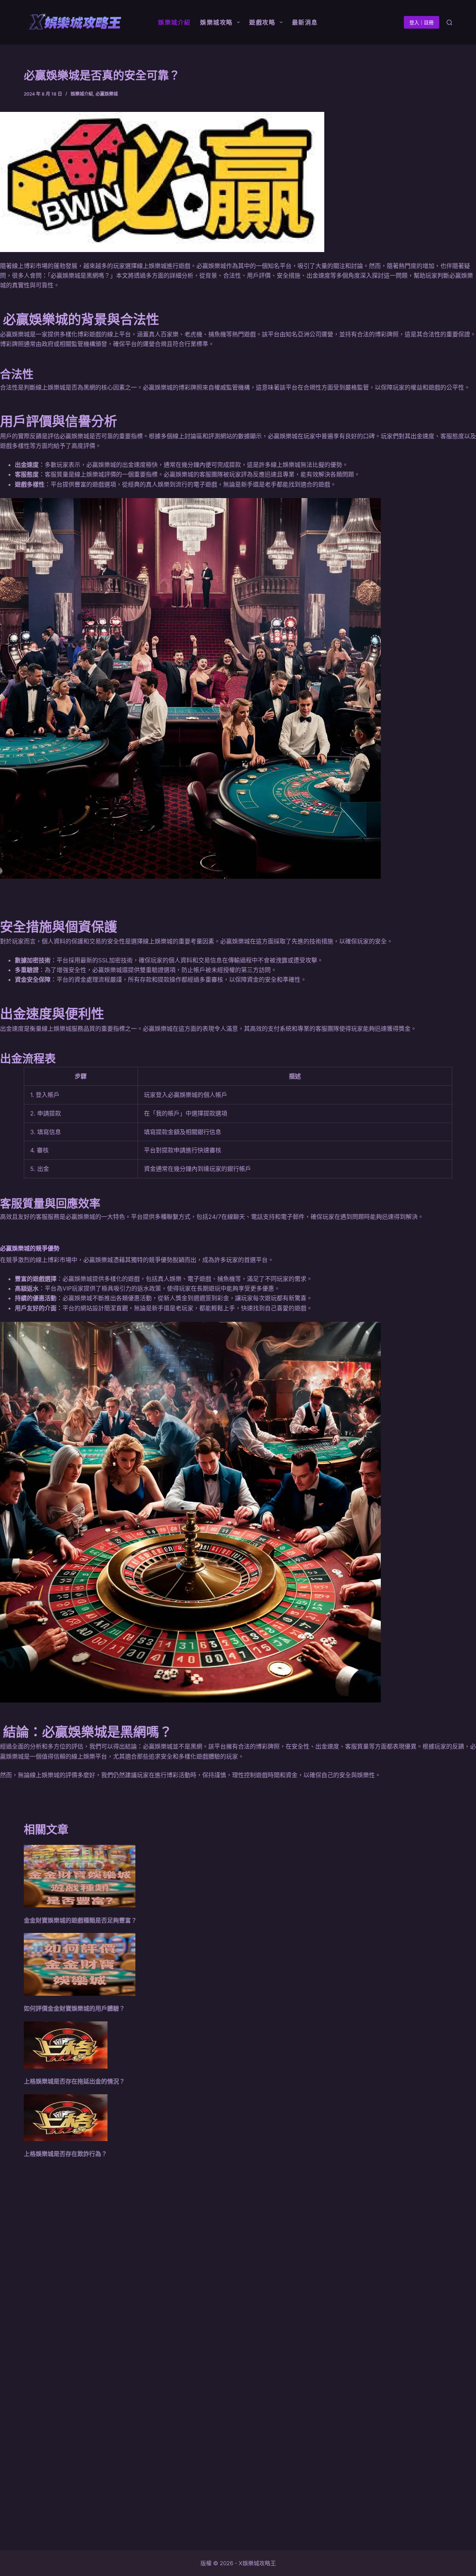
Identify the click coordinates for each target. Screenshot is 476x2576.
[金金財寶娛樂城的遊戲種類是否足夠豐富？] (80, 1876)
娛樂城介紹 (82, 94)
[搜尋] (449, 22)
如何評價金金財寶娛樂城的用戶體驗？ (74, 2008)
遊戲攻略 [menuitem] (262, 22)
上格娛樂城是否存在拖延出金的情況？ (74, 2081)
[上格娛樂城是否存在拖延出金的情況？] (66, 2045)
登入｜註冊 (422, 22)
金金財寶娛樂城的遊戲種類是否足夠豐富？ (80, 1920)
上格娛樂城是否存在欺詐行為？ (65, 2154)
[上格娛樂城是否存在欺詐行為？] (66, 2118)
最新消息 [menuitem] (305, 22)
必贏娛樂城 (107, 94)
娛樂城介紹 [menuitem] (174, 22)
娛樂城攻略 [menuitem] (216, 22)
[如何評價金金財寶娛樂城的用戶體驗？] (80, 1964)
